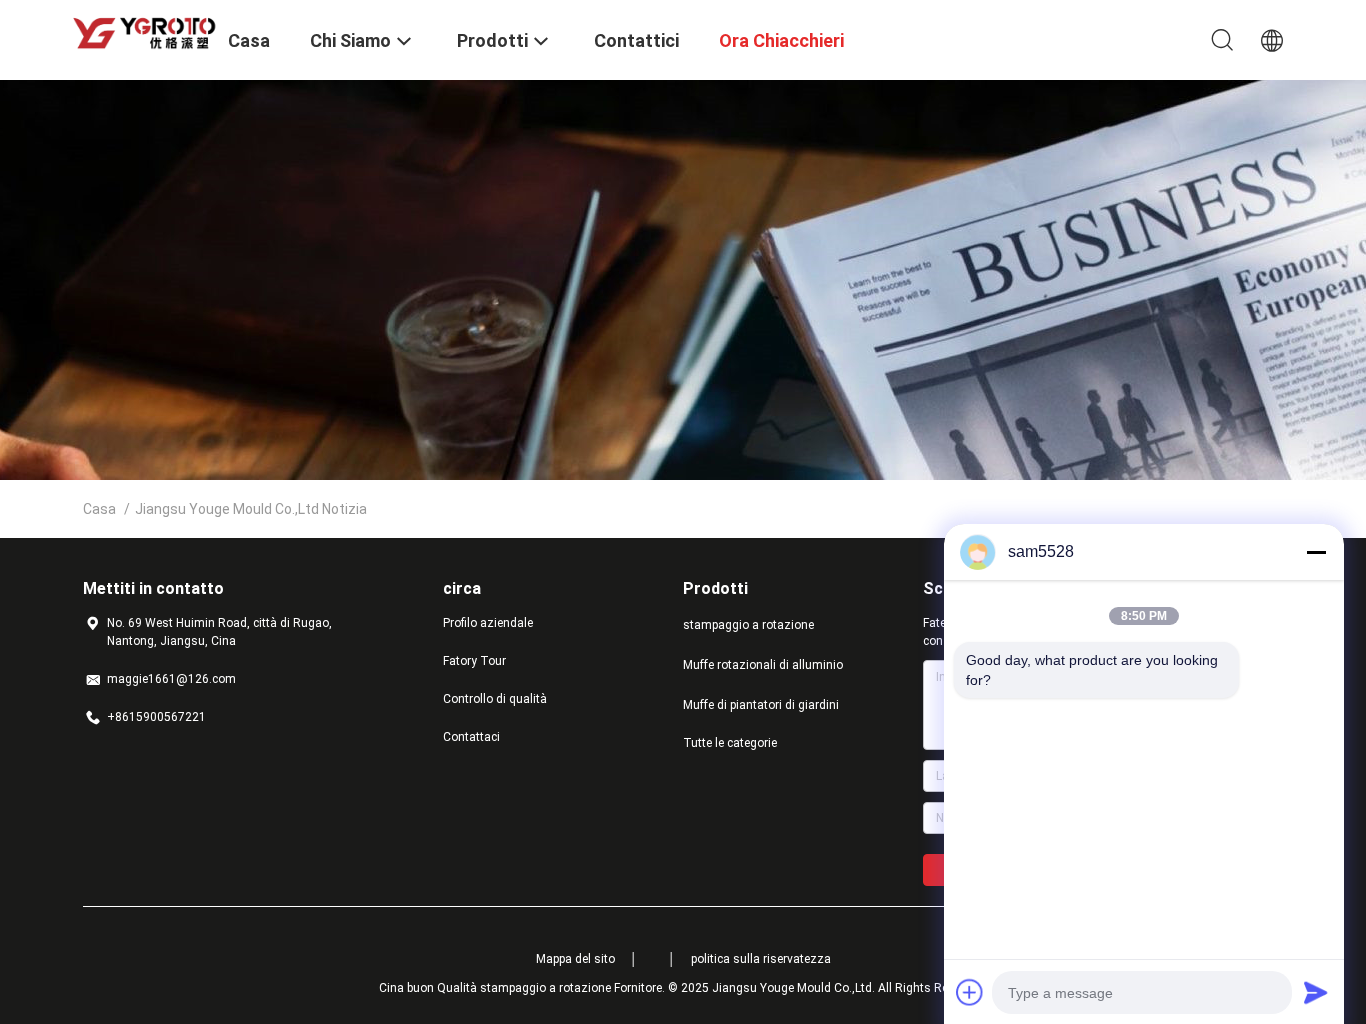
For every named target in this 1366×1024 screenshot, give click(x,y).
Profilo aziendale (488, 623)
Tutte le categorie (730, 743)
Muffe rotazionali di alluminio (763, 665)
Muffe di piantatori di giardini (761, 705)
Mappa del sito (575, 959)
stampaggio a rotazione (748, 625)
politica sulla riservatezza (761, 959)
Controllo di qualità (495, 699)
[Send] (1316, 992)
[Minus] (1316, 552)
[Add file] (970, 992)
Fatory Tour (474, 661)
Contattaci (471, 737)
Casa (99, 509)
